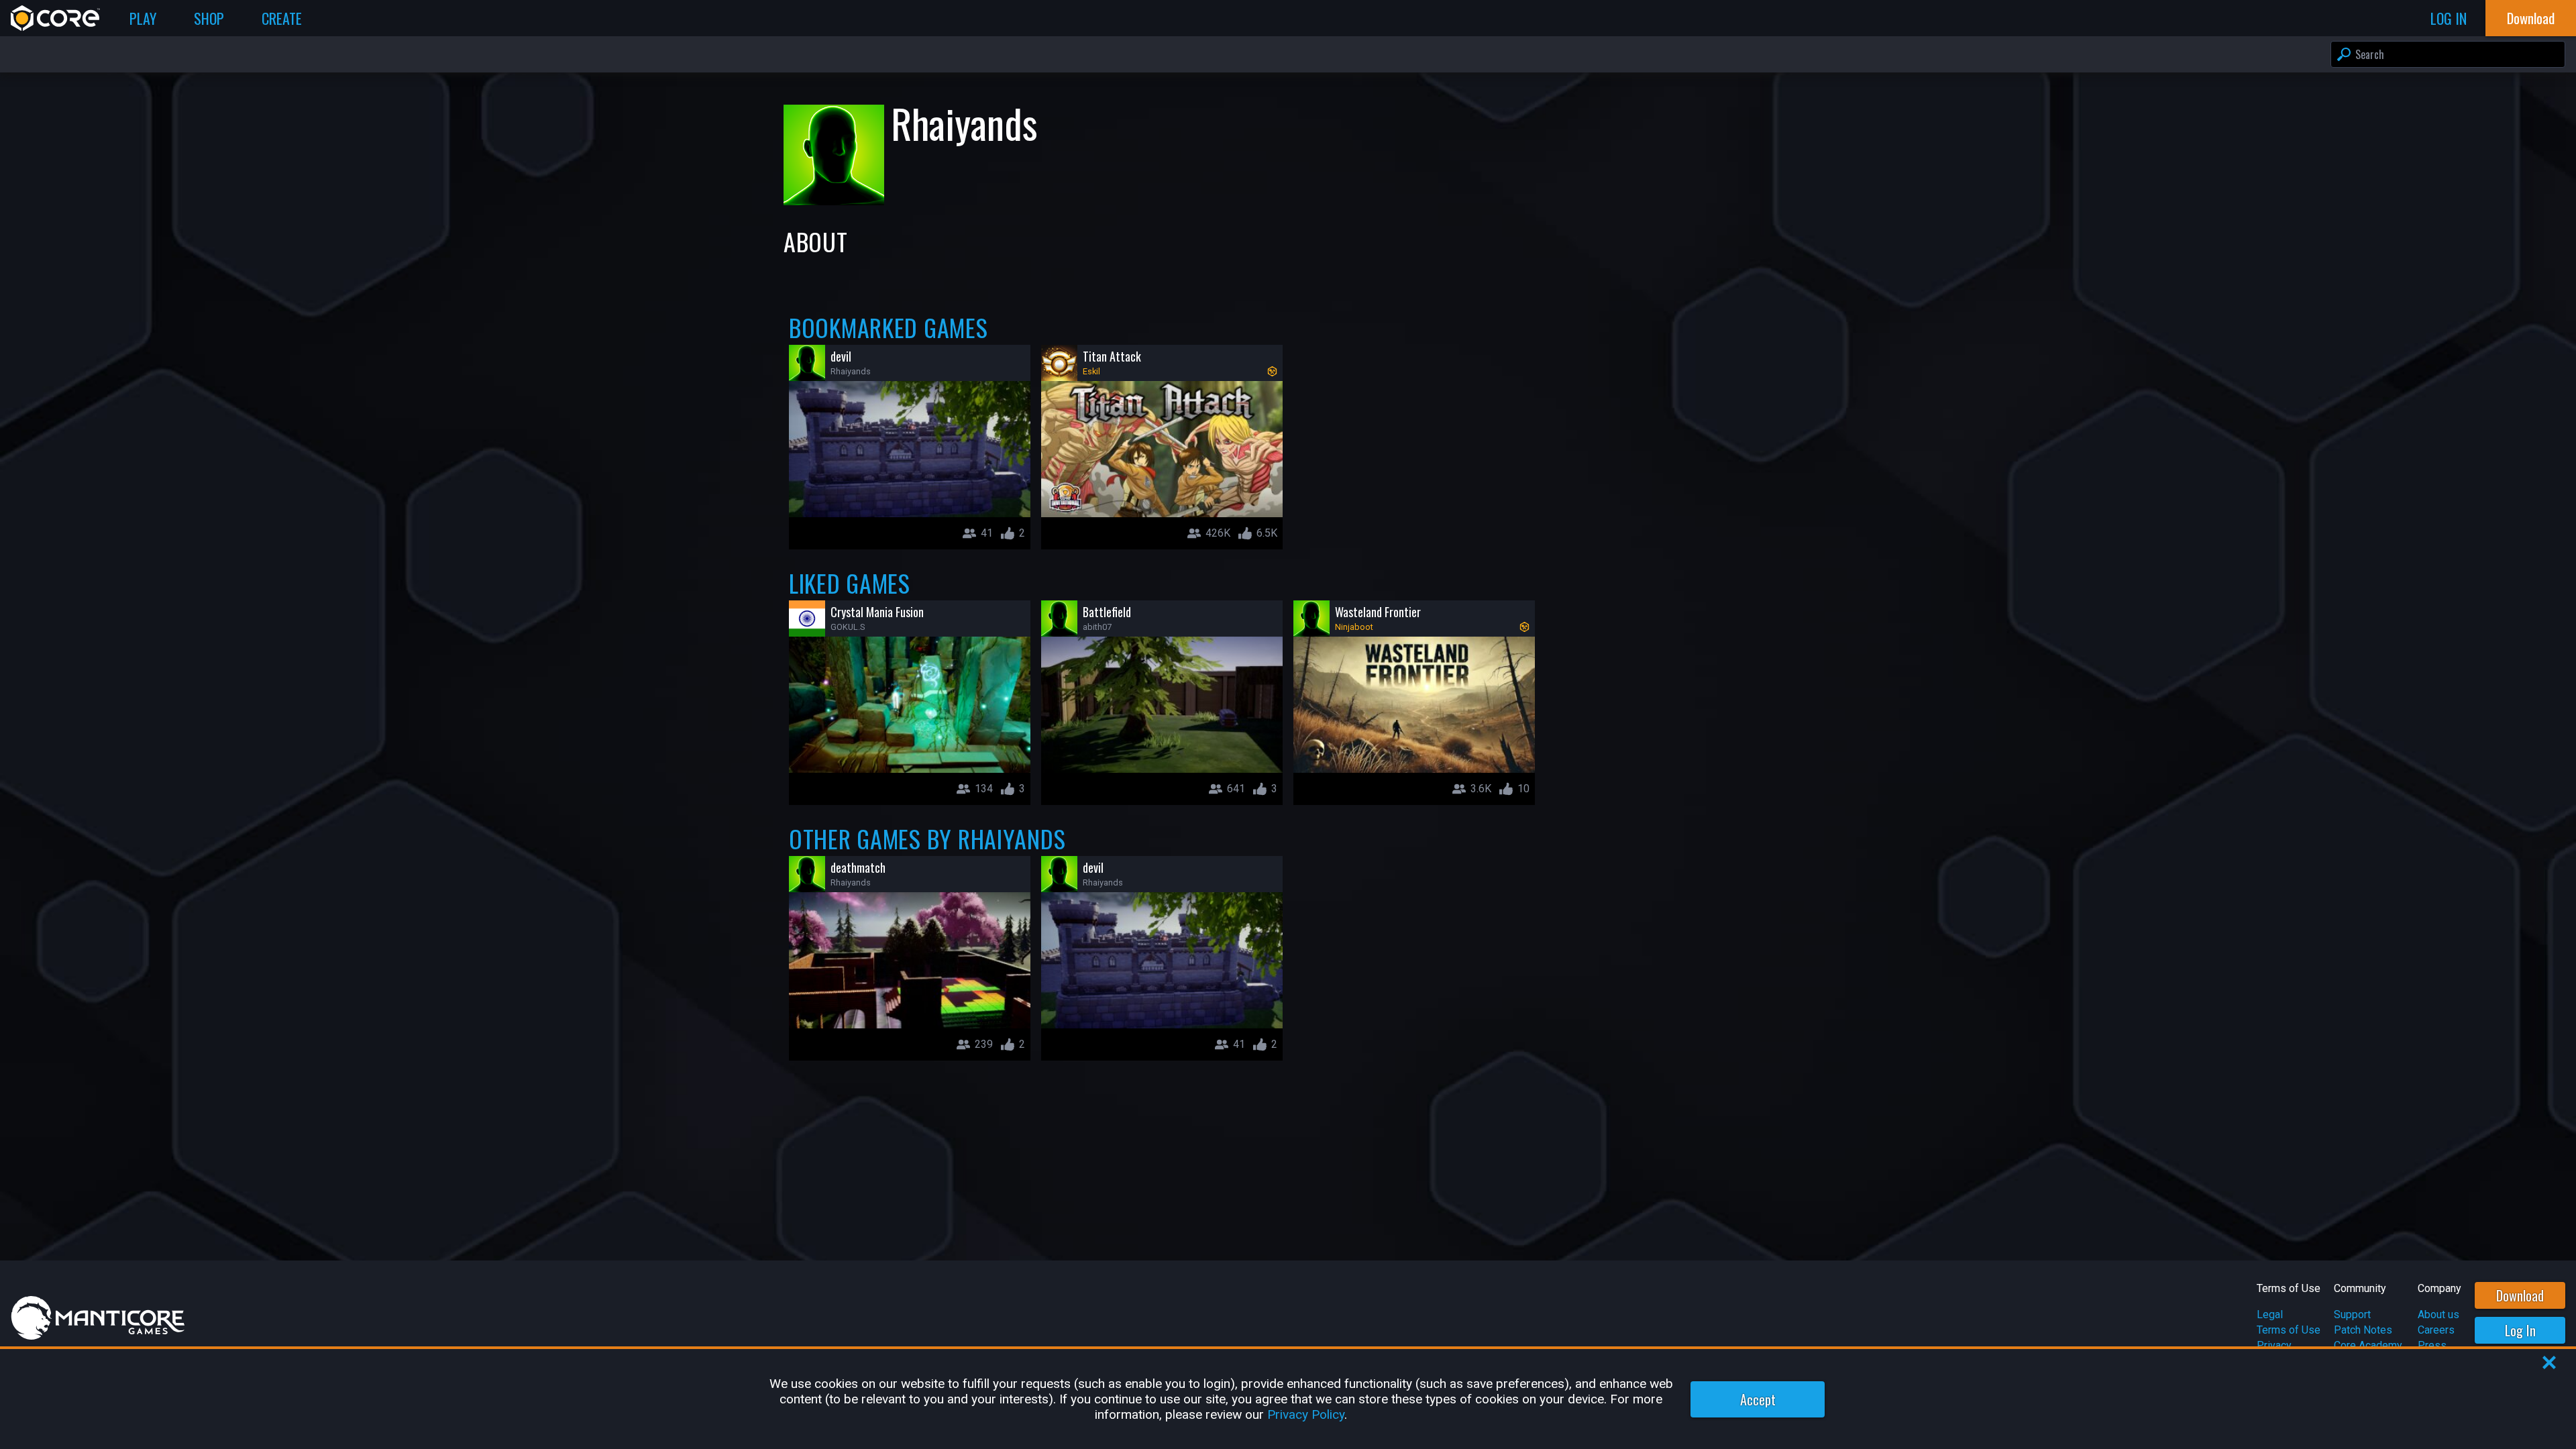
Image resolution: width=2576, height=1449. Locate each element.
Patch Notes (2363, 1330)
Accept (1758, 1399)
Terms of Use (2289, 1330)
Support (2352, 1314)
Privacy (2274, 1345)
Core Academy (2368, 1345)
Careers (2436, 1330)
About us (2438, 1314)
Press (2432, 1345)
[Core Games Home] (55, 18)
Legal (2270, 1314)
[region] (1288, 1399)
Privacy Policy (1306, 1414)
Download (2520, 1295)
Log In (2520, 1330)
